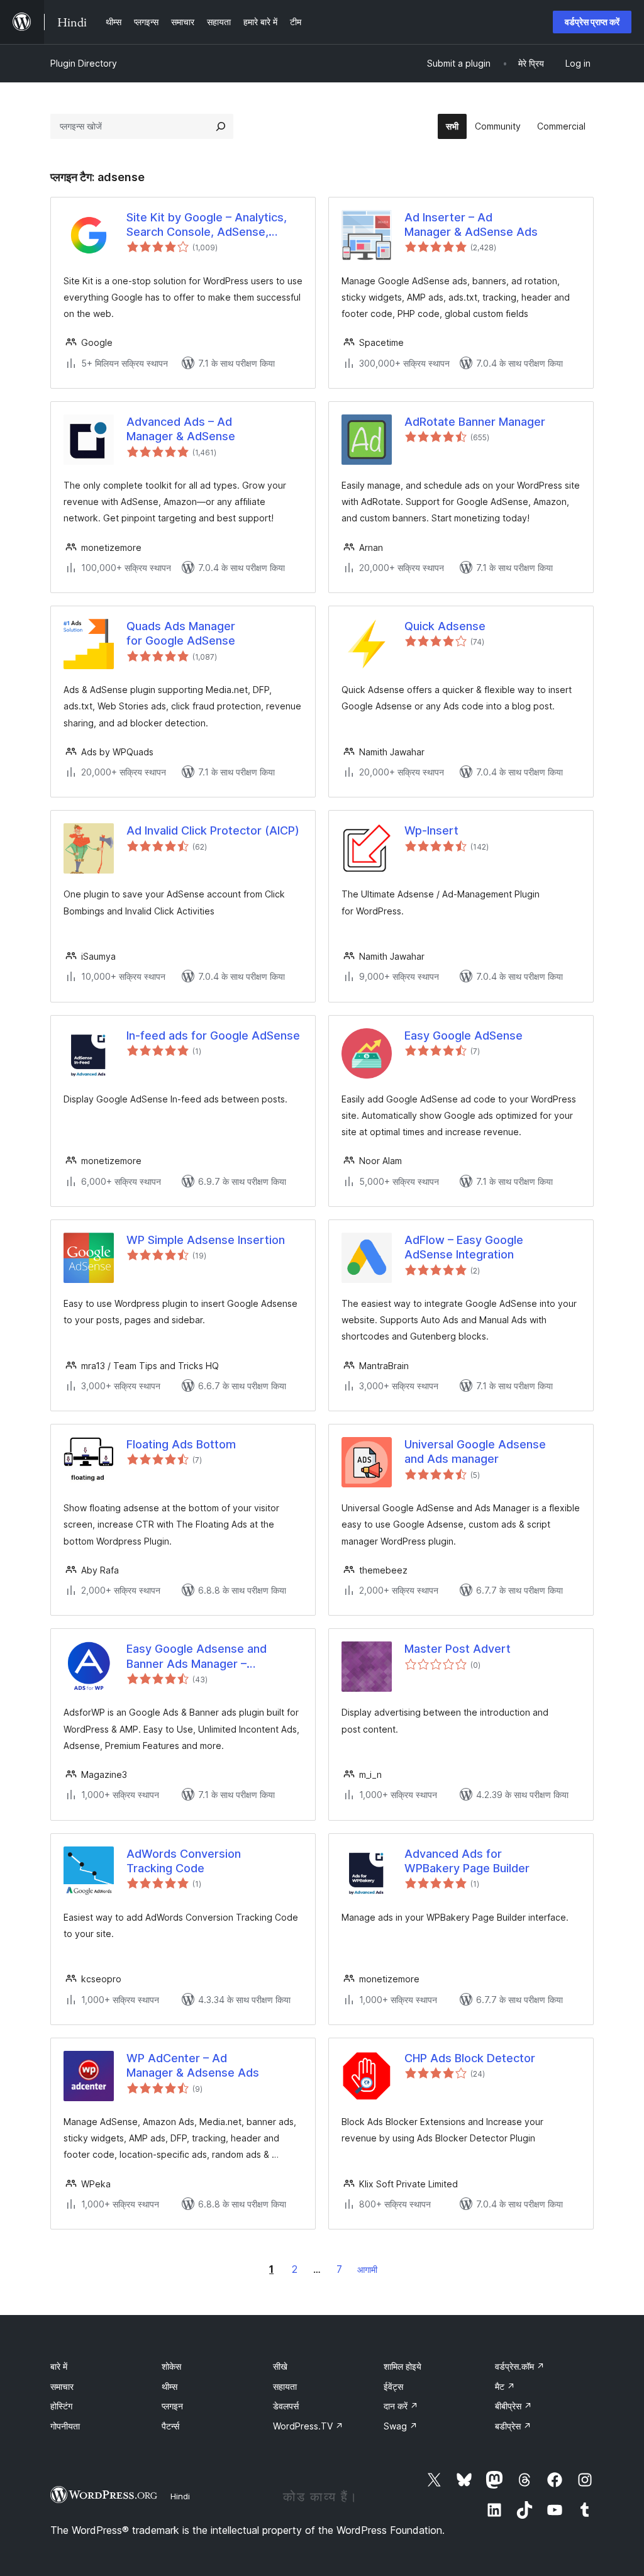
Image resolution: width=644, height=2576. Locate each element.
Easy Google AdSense (464, 1035)
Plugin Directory (84, 63)
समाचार (62, 2386)
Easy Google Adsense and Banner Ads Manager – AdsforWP (197, 1657)
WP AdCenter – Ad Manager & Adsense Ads (193, 2065)
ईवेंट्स (393, 2386)
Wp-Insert (431, 830)
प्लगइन (172, 2406)
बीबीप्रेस (514, 2406)
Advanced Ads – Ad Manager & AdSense (181, 429)
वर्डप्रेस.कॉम (520, 2366)
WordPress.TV (308, 2426)
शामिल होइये (402, 2366)
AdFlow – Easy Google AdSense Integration (464, 1247)
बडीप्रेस (513, 2426)
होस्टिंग (61, 2406)
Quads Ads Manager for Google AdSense (181, 633)
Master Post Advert (458, 1649)
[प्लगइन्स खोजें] (221, 126)
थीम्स (169, 2386)
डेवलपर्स (286, 2406)
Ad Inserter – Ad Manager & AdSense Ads (471, 225)
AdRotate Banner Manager (475, 422)
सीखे (280, 2366)
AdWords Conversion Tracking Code (184, 1861)
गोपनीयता (65, 2426)
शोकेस (171, 2366)
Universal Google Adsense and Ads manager (475, 1452)
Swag (401, 2426)
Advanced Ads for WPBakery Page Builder (467, 1861)
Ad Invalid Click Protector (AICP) (213, 830)
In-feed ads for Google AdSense (213, 1035)
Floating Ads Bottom (181, 1444)
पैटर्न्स (170, 2426)
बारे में (59, 2366)
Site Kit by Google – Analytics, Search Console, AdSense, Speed (207, 225)
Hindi (180, 2496)
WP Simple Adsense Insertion (206, 1240)
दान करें (401, 2406)
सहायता (285, 2386)
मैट (505, 2386)
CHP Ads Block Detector (470, 2058)
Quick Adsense (445, 626)
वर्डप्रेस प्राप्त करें (592, 22)
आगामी (367, 2269)
